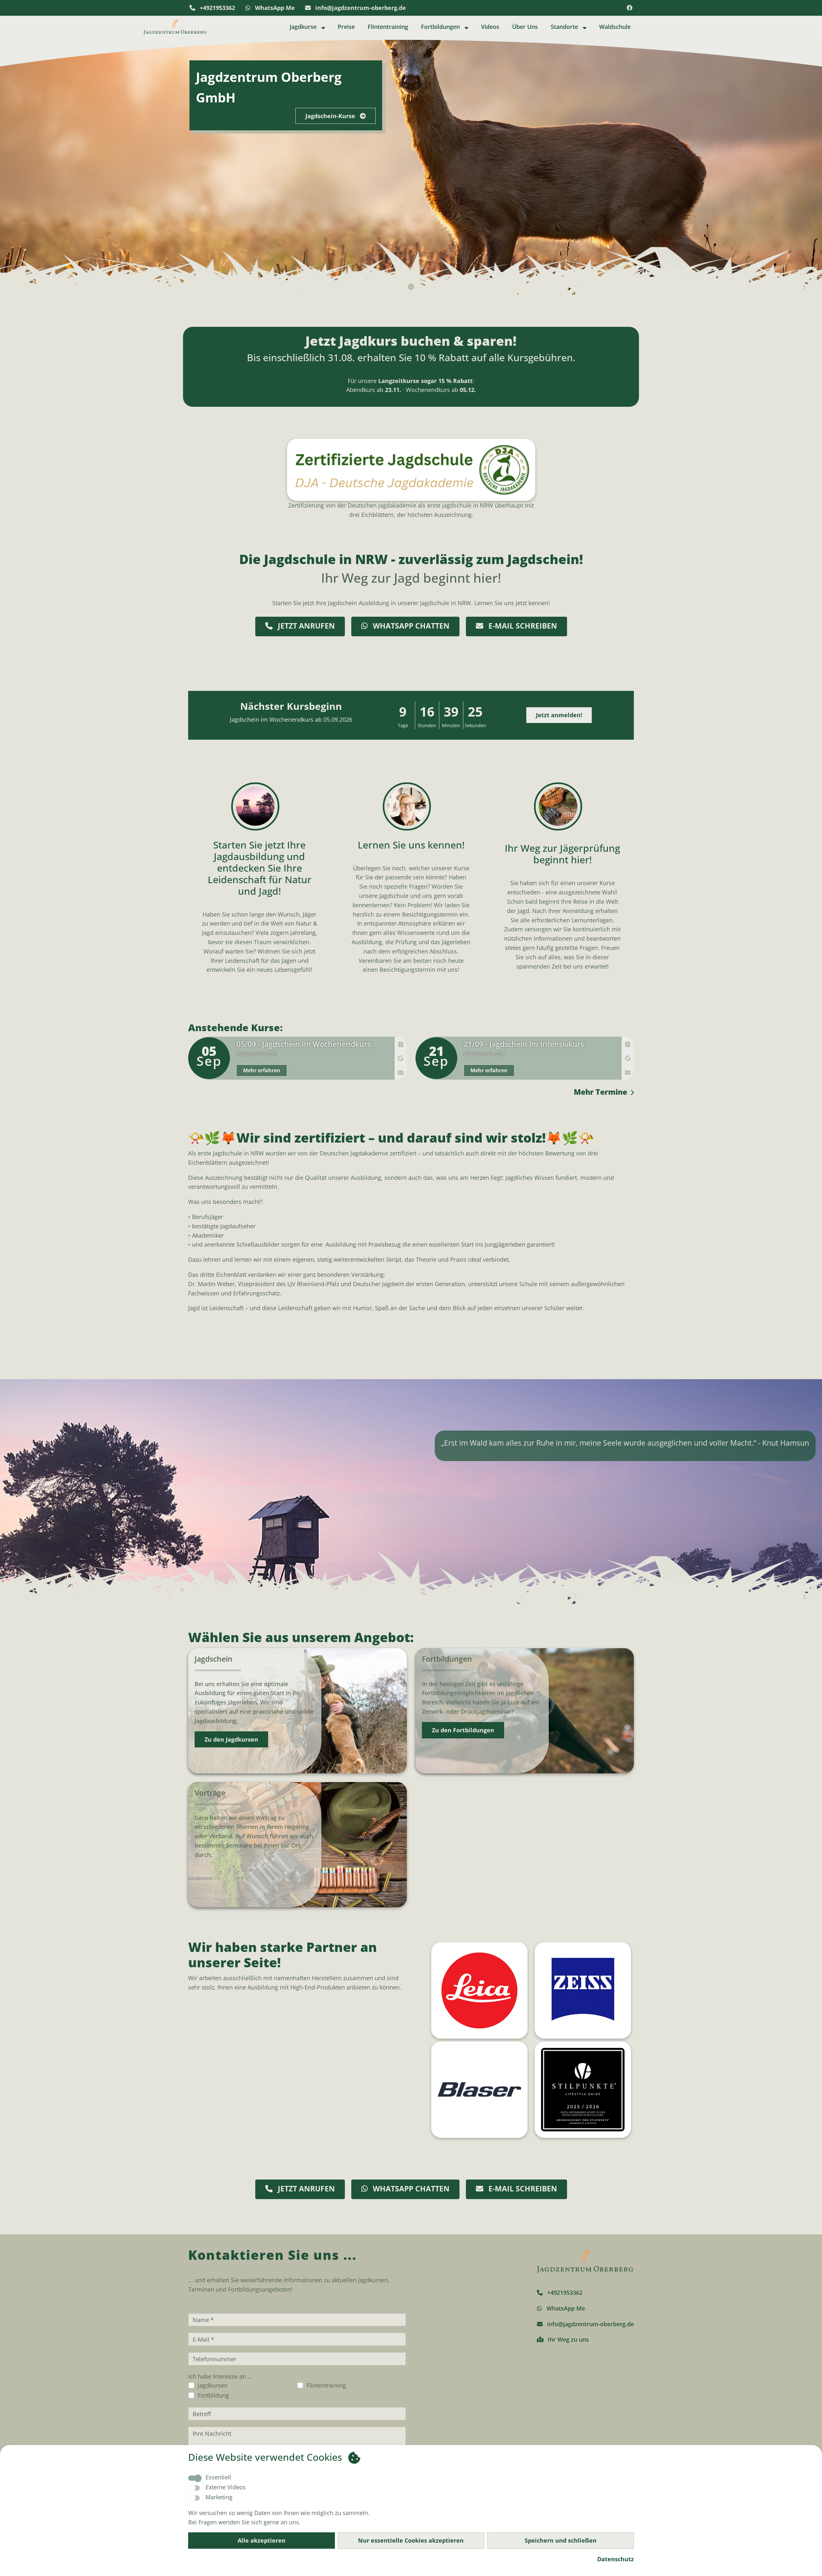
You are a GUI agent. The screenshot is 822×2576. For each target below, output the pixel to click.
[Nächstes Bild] (798, 166)
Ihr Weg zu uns (568, 2339)
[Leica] (477, 1990)
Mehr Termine (600, 1092)
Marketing (219, 2497)
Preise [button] (346, 27)
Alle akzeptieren (262, 2540)
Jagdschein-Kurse (331, 116)
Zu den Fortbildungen (463, 1730)
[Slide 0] (411, 287)
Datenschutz (616, 2559)
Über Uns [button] (525, 27)
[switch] (194, 2488)
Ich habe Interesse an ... (220, 2376)
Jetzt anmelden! (559, 715)
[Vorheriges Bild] (24, 166)
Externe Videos (226, 2487)
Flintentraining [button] (388, 27)
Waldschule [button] (615, 27)
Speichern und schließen (561, 2540)
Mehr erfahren (262, 1070)
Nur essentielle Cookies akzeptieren (411, 2540)
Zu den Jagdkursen (231, 1739)
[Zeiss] (581, 1990)
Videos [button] (490, 27)
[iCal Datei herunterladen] (401, 1044)
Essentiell (218, 2477)
